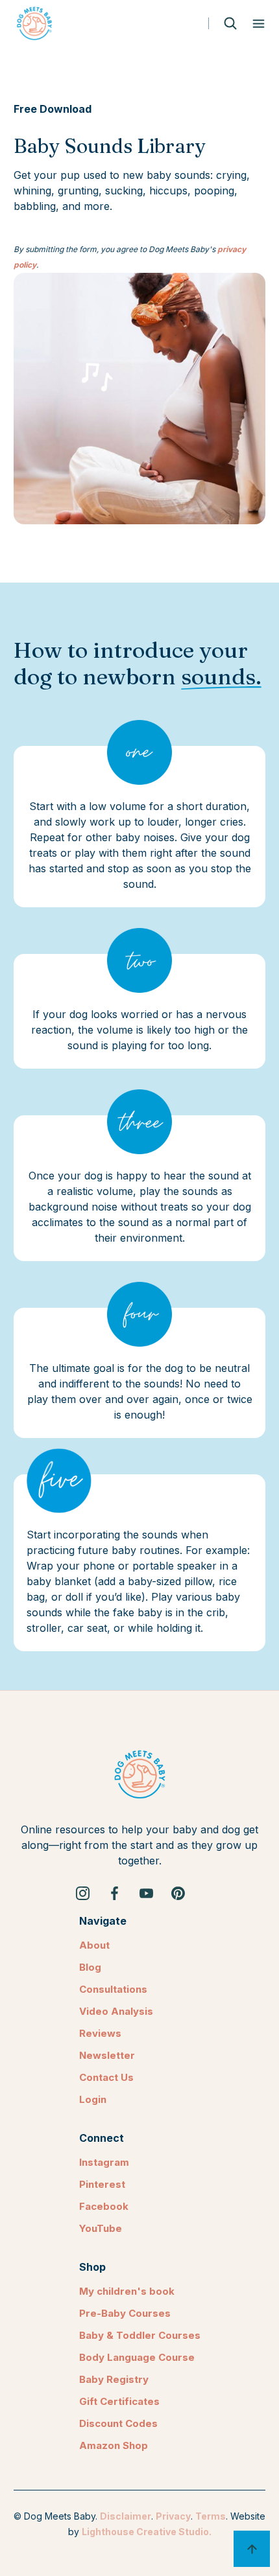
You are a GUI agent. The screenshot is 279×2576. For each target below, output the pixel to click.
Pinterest (102, 2184)
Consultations (113, 1989)
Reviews (100, 2033)
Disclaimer (126, 2516)
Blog (90, 1967)
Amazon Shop (114, 2445)
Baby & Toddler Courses (140, 2335)
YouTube (101, 2228)
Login (93, 2099)
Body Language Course (137, 2357)
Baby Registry (114, 2379)
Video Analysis (116, 2011)
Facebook (104, 2206)
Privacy (173, 2516)
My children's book (127, 2291)
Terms (211, 2516)
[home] (34, 23)
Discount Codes (118, 2423)
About (94, 1945)
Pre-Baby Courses (125, 2313)
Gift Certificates (119, 2401)
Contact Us (106, 2077)
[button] (259, 24)
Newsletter (107, 2055)
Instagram (104, 2162)
